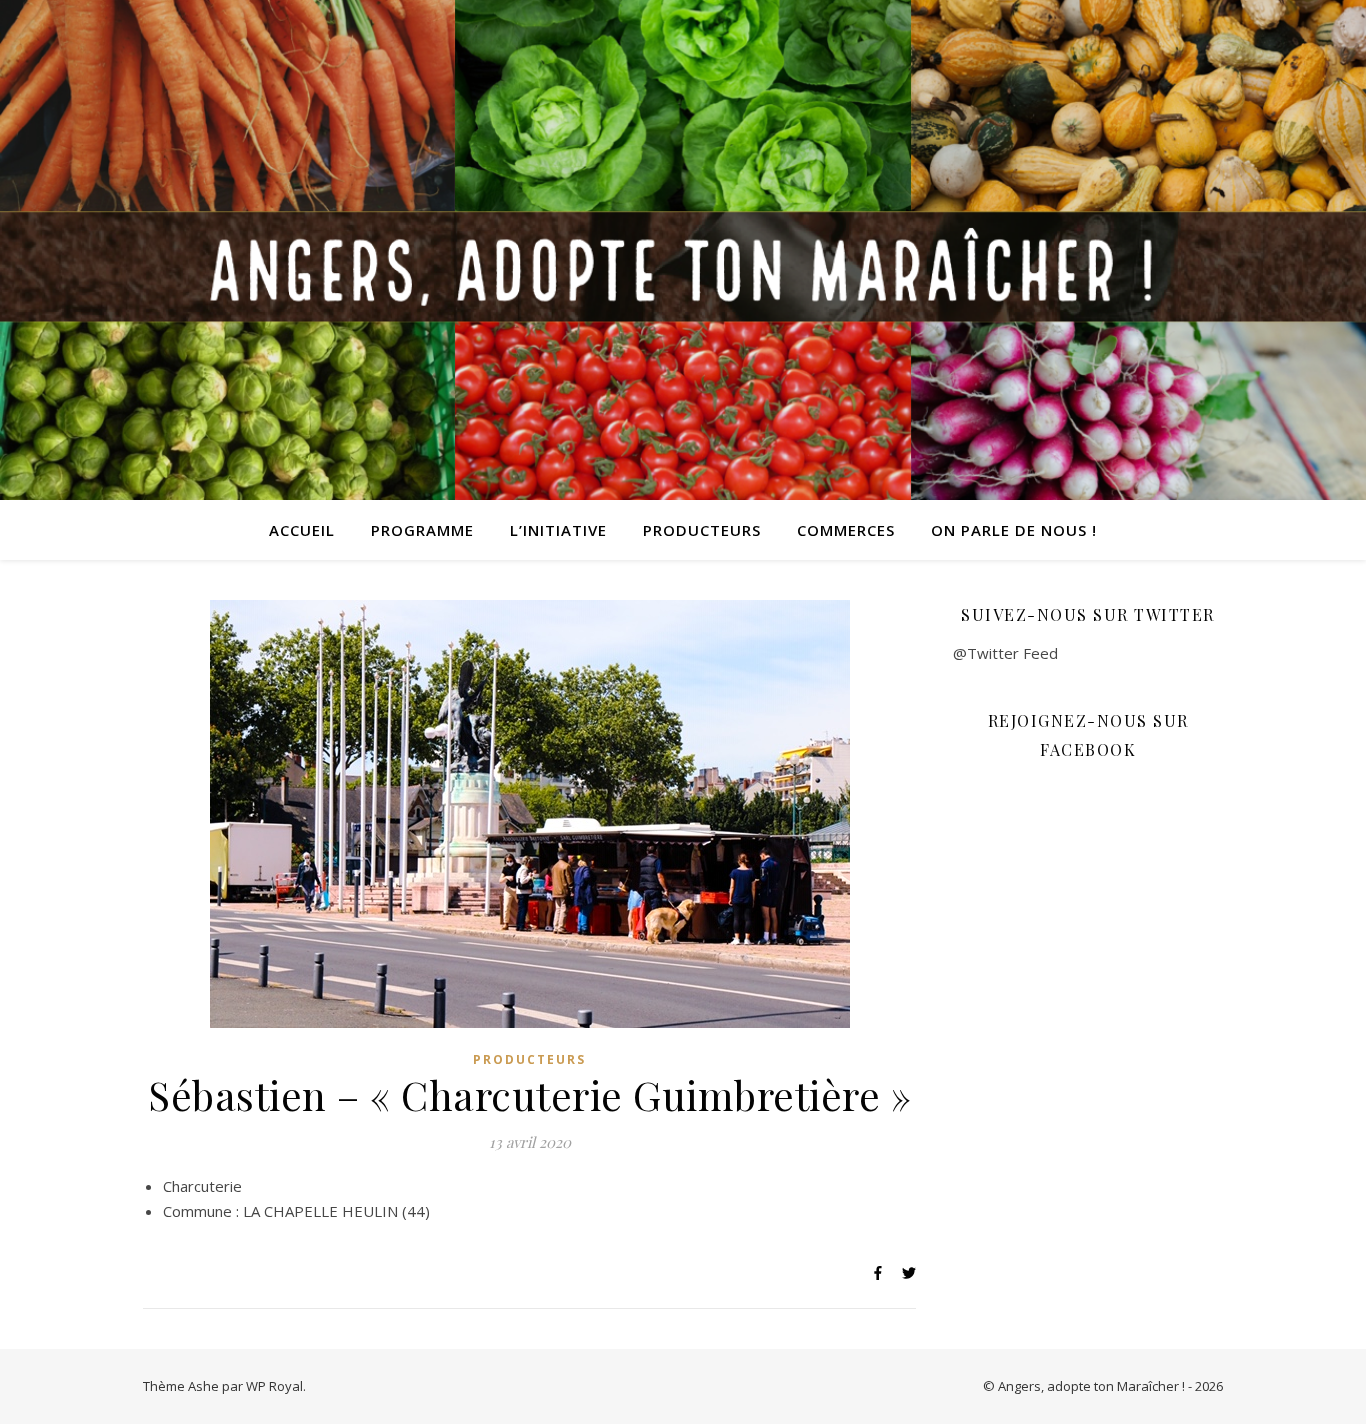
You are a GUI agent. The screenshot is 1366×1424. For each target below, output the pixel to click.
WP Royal (274, 1386)
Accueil (302, 530)
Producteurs (702, 530)
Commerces (846, 530)
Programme (422, 530)
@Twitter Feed (1005, 653)
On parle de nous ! (1014, 530)
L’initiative (558, 530)
